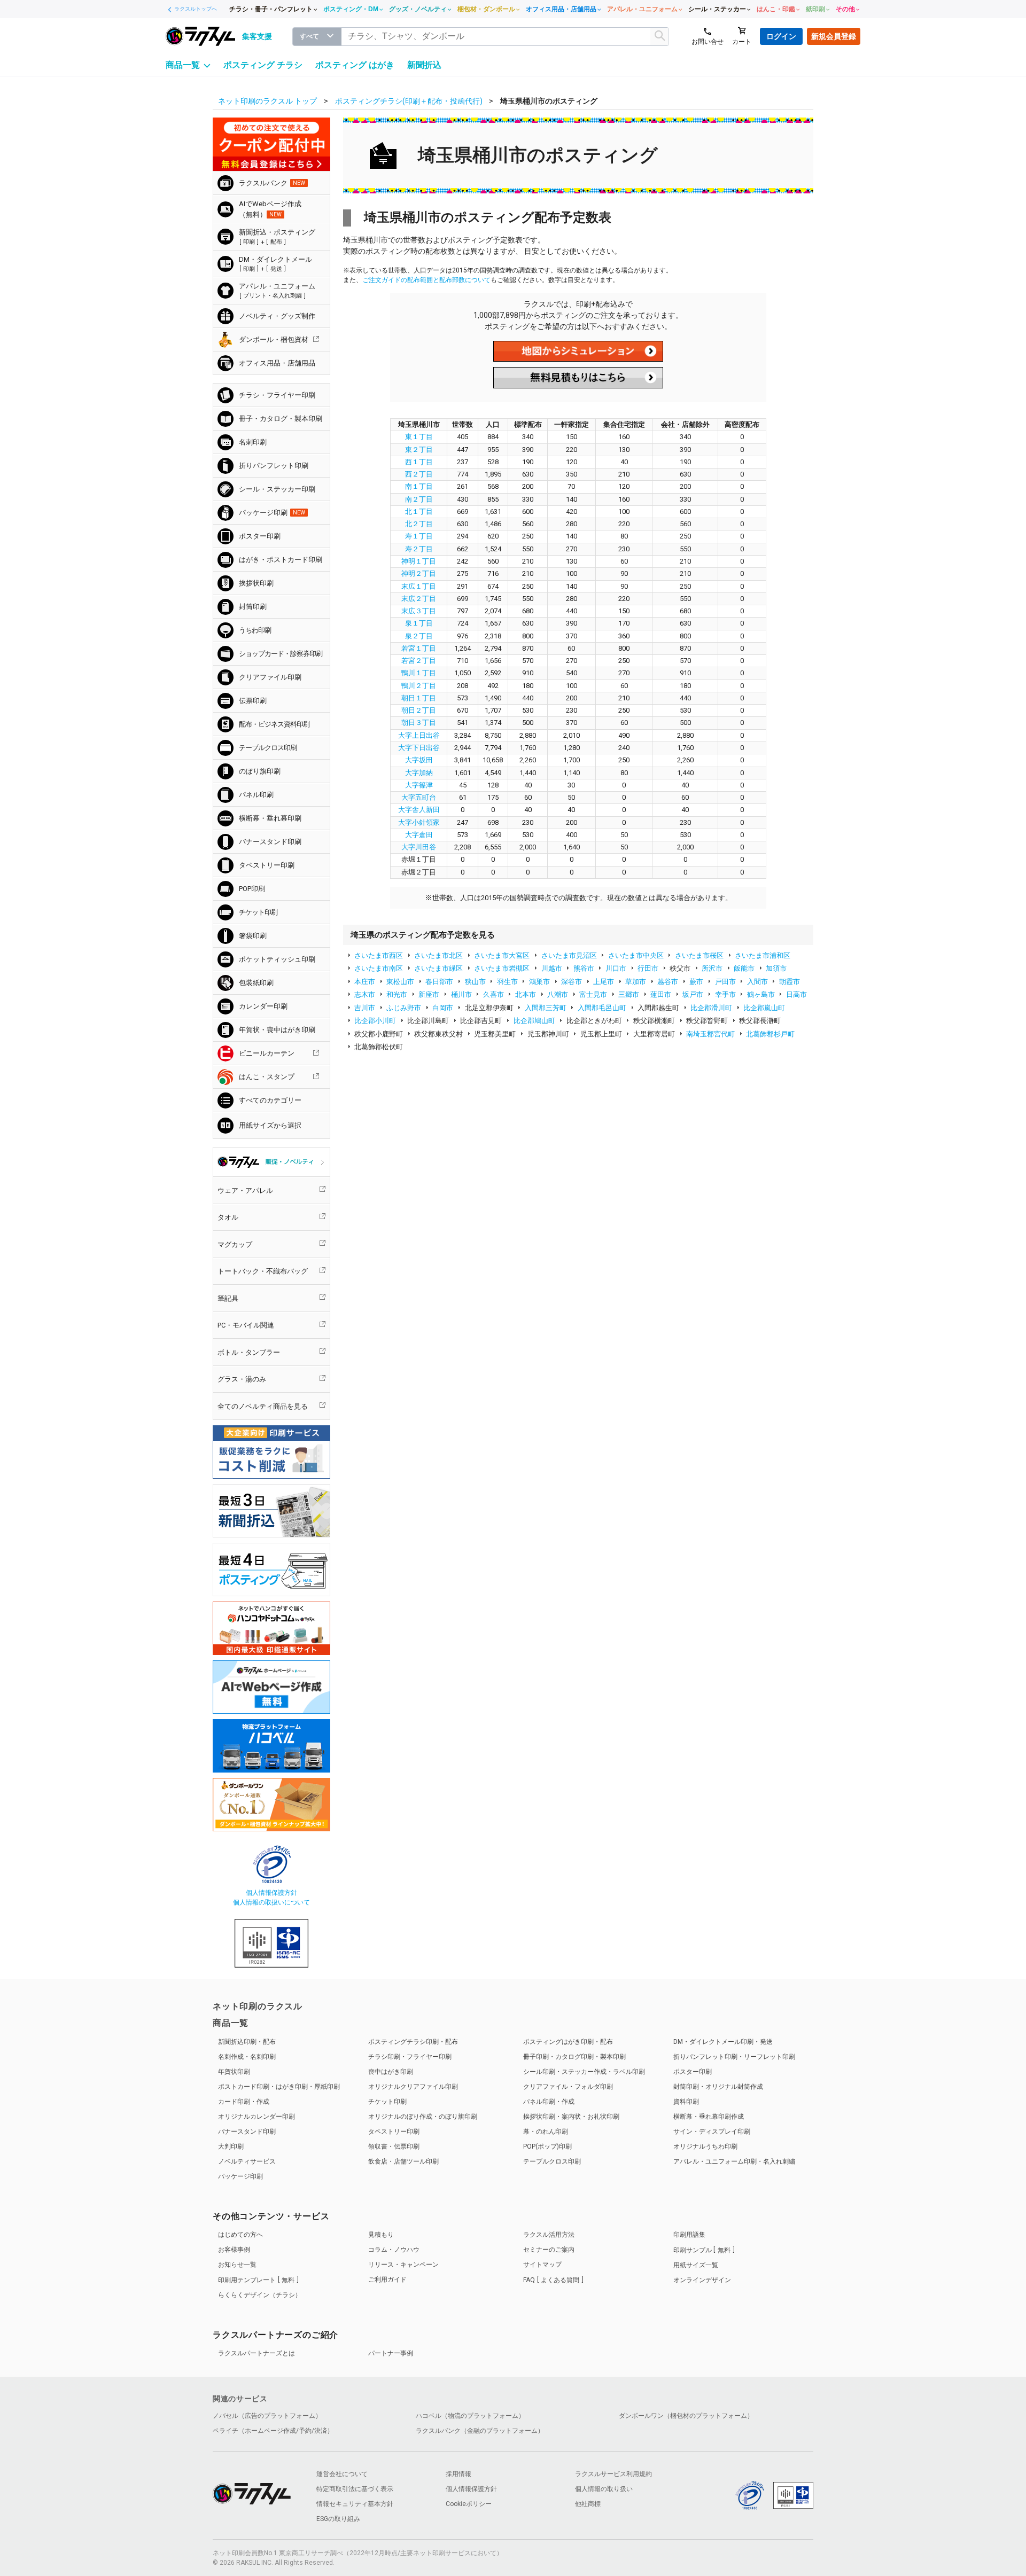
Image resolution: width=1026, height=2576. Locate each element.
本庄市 (365, 982)
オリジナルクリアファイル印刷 (413, 2087)
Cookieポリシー (469, 2504)
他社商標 (588, 2504)
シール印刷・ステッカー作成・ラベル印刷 (584, 2072)
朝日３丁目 (419, 723)
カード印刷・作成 (244, 2102)
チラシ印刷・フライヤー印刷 (410, 2057)
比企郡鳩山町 (534, 1021)
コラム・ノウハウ (394, 2250)
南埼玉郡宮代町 (710, 1034)
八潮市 (558, 994)
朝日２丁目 (419, 710)
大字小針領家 (419, 822)
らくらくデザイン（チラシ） (260, 2295)
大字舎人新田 (419, 810)
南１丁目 (419, 486)
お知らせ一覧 (237, 2265)
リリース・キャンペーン (403, 2265)
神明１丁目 (419, 561)
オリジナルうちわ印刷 (705, 2146)
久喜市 (493, 994)
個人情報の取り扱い (604, 2489)
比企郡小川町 (375, 1021)
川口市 (616, 968)
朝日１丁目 (419, 698)
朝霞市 (790, 982)
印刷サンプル (702, 2250)
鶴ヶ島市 (761, 994)
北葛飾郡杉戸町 (770, 1034)
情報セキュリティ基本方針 (355, 2504)
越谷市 (668, 982)
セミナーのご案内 (549, 2250)
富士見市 (593, 994)
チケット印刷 (387, 2102)
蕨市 (696, 982)
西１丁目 (419, 462)
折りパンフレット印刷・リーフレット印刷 (734, 2057)
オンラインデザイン (702, 2280)
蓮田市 (661, 994)
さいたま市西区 (379, 955)
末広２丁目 (419, 599)
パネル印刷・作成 (549, 2102)
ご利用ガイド (387, 2280)
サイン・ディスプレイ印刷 (712, 2132)
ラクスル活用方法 (549, 2235)
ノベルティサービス (247, 2161)
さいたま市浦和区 (763, 955)
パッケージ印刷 (240, 2176)
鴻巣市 (539, 982)
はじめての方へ (240, 2235)
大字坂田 (419, 760)
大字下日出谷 (419, 748)
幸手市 (725, 994)
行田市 (648, 968)
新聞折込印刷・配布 (247, 2042)
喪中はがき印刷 (391, 2072)
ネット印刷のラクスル (258, 2006)
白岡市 (443, 1008)
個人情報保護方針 (271, 1893)
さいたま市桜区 (699, 955)
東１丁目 (419, 437)
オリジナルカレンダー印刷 (256, 2117)
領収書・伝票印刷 (394, 2146)
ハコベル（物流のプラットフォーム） (470, 2416)
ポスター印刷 (693, 2072)
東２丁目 (419, 450)
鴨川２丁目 (419, 686)
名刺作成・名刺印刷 (247, 2057)
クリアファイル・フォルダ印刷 (568, 2087)
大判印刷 (231, 2146)
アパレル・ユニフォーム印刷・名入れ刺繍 (734, 2161)
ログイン (781, 36)
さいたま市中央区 (636, 955)
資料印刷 (686, 2102)
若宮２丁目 (419, 661)
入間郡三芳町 (546, 1008)
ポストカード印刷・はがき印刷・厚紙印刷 (279, 2087)
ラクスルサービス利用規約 (613, 2474)
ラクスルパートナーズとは (256, 2353)
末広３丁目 (419, 611)
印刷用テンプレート (256, 2280)
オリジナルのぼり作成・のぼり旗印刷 (423, 2117)
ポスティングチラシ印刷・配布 (413, 2042)
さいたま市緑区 (438, 968)
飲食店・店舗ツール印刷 (403, 2161)
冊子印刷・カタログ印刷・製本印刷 (574, 2057)
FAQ (551, 2280)
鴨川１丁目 (419, 673)
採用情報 (458, 2474)
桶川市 (461, 994)
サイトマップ (542, 2265)
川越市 (552, 968)
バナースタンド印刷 (247, 2132)
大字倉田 (419, 835)
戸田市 (725, 982)
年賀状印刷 (234, 2072)
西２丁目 (419, 474)
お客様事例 (234, 2250)
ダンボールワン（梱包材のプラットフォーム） (686, 2416)
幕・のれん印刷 (546, 2132)
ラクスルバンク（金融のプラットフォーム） (480, 2431)
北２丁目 (419, 524)
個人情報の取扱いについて (271, 1902)
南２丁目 (419, 499)
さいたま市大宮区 (502, 955)
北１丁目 (419, 512)
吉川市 (365, 1008)
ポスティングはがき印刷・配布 (568, 2042)
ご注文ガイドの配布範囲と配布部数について (426, 280)
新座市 (429, 994)
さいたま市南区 (379, 968)
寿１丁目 (419, 536)
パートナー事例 (391, 2353)
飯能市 (744, 968)
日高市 (796, 994)
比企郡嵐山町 (764, 1008)
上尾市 (604, 982)
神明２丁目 (419, 573)
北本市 (526, 994)
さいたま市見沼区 (569, 955)
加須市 (776, 968)
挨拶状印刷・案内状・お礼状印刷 (571, 2117)
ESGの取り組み (338, 2519)
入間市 (757, 982)
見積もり (381, 2235)
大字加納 (419, 773)
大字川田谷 (419, 847)
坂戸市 (693, 994)
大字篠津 (419, 785)
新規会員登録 (834, 36)
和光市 (397, 994)
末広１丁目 (419, 586)
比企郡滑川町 (711, 1008)
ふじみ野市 (404, 1008)
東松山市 (400, 982)
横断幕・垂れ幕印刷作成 (709, 2117)
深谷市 (572, 982)
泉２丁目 (419, 636)
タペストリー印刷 (394, 2132)
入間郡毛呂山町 (602, 1008)
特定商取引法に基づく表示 (355, 2489)
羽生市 (507, 982)
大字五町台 (419, 797)
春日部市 (439, 982)
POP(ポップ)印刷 (547, 2146)
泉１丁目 (419, 623)
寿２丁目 (419, 549)
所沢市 (712, 968)
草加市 (636, 982)
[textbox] (505, 37)
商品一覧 (231, 2023)
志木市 (365, 994)
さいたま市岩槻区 (502, 968)
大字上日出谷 (419, 735)
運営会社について (342, 2474)
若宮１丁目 (419, 648)
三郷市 (629, 994)
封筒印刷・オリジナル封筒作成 (718, 2087)
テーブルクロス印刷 (552, 2161)
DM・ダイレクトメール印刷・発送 (723, 2042)
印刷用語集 (689, 2235)
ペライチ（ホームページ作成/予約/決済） (273, 2431)
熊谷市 (584, 968)
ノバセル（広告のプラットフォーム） (267, 2416)
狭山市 (475, 982)
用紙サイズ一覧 (696, 2265)
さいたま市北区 (438, 955)
